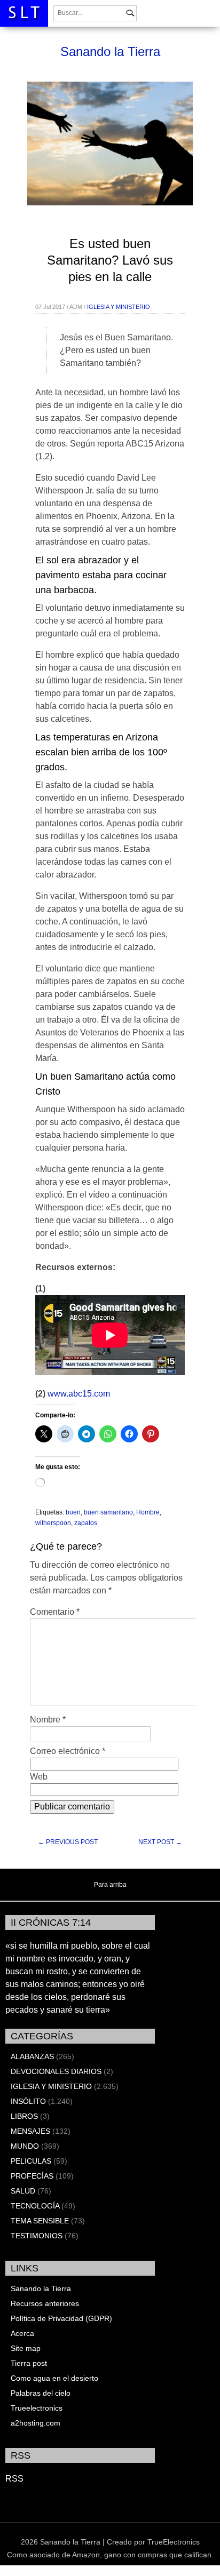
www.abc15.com (79, 1394)
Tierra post (29, 2363)
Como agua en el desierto (54, 2378)
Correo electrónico (68, 1751)
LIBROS (24, 2116)
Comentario (55, 1612)
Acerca (22, 2333)
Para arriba (110, 1885)
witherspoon (53, 1523)
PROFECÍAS (32, 2176)
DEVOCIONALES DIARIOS (56, 2071)
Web (39, 1777)
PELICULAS (31, 2161)
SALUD (23, 2191)
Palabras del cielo (41, 2393)
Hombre (148, 1512)
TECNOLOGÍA (35, 2206)
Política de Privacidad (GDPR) (61, 2318)
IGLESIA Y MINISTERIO (119, 307)
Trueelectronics (37, 2408)
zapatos (86, 1523)
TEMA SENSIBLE (40, 2221)
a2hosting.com (36, 2423)
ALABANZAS (32, 2056)
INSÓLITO (28, 2101)
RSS (14, 2479)
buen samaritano (108, 1512)
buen (73, 1512)
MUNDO (25, 2146)
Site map (26, 2348)
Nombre (48, 1720)
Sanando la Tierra (110, 51)
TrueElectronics (174, 2542)
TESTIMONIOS (37, 2236)
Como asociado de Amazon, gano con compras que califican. (110, 2555)
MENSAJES (30, 2131)
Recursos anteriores (45, 2303)
